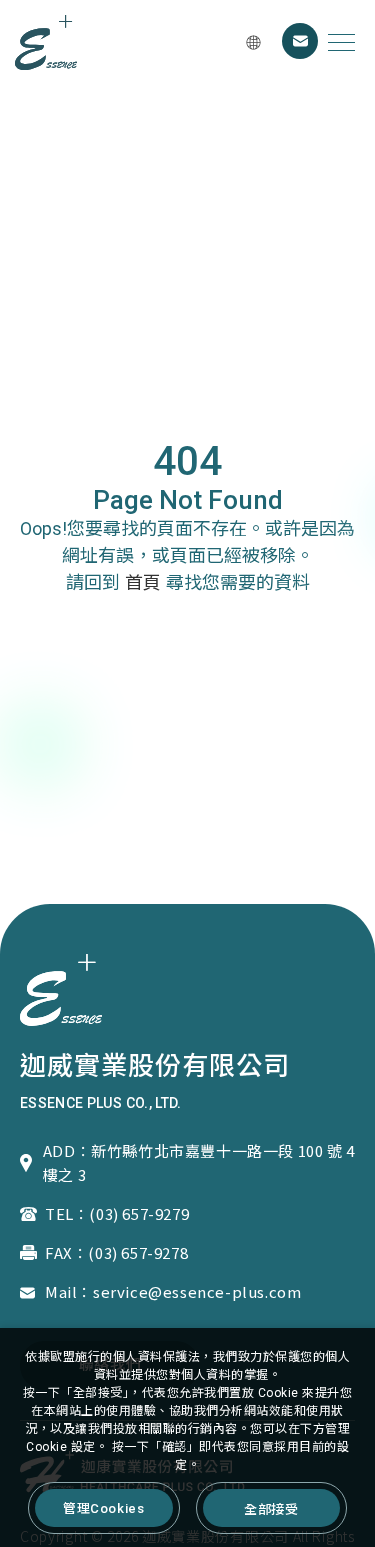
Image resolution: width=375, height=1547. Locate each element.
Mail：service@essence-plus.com (173, 1291)
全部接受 (271, 1508)
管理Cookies (103, 1508)
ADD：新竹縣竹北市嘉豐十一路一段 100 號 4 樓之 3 (199, 1162)
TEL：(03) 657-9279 (117, 1213)
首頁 (143, 582)
